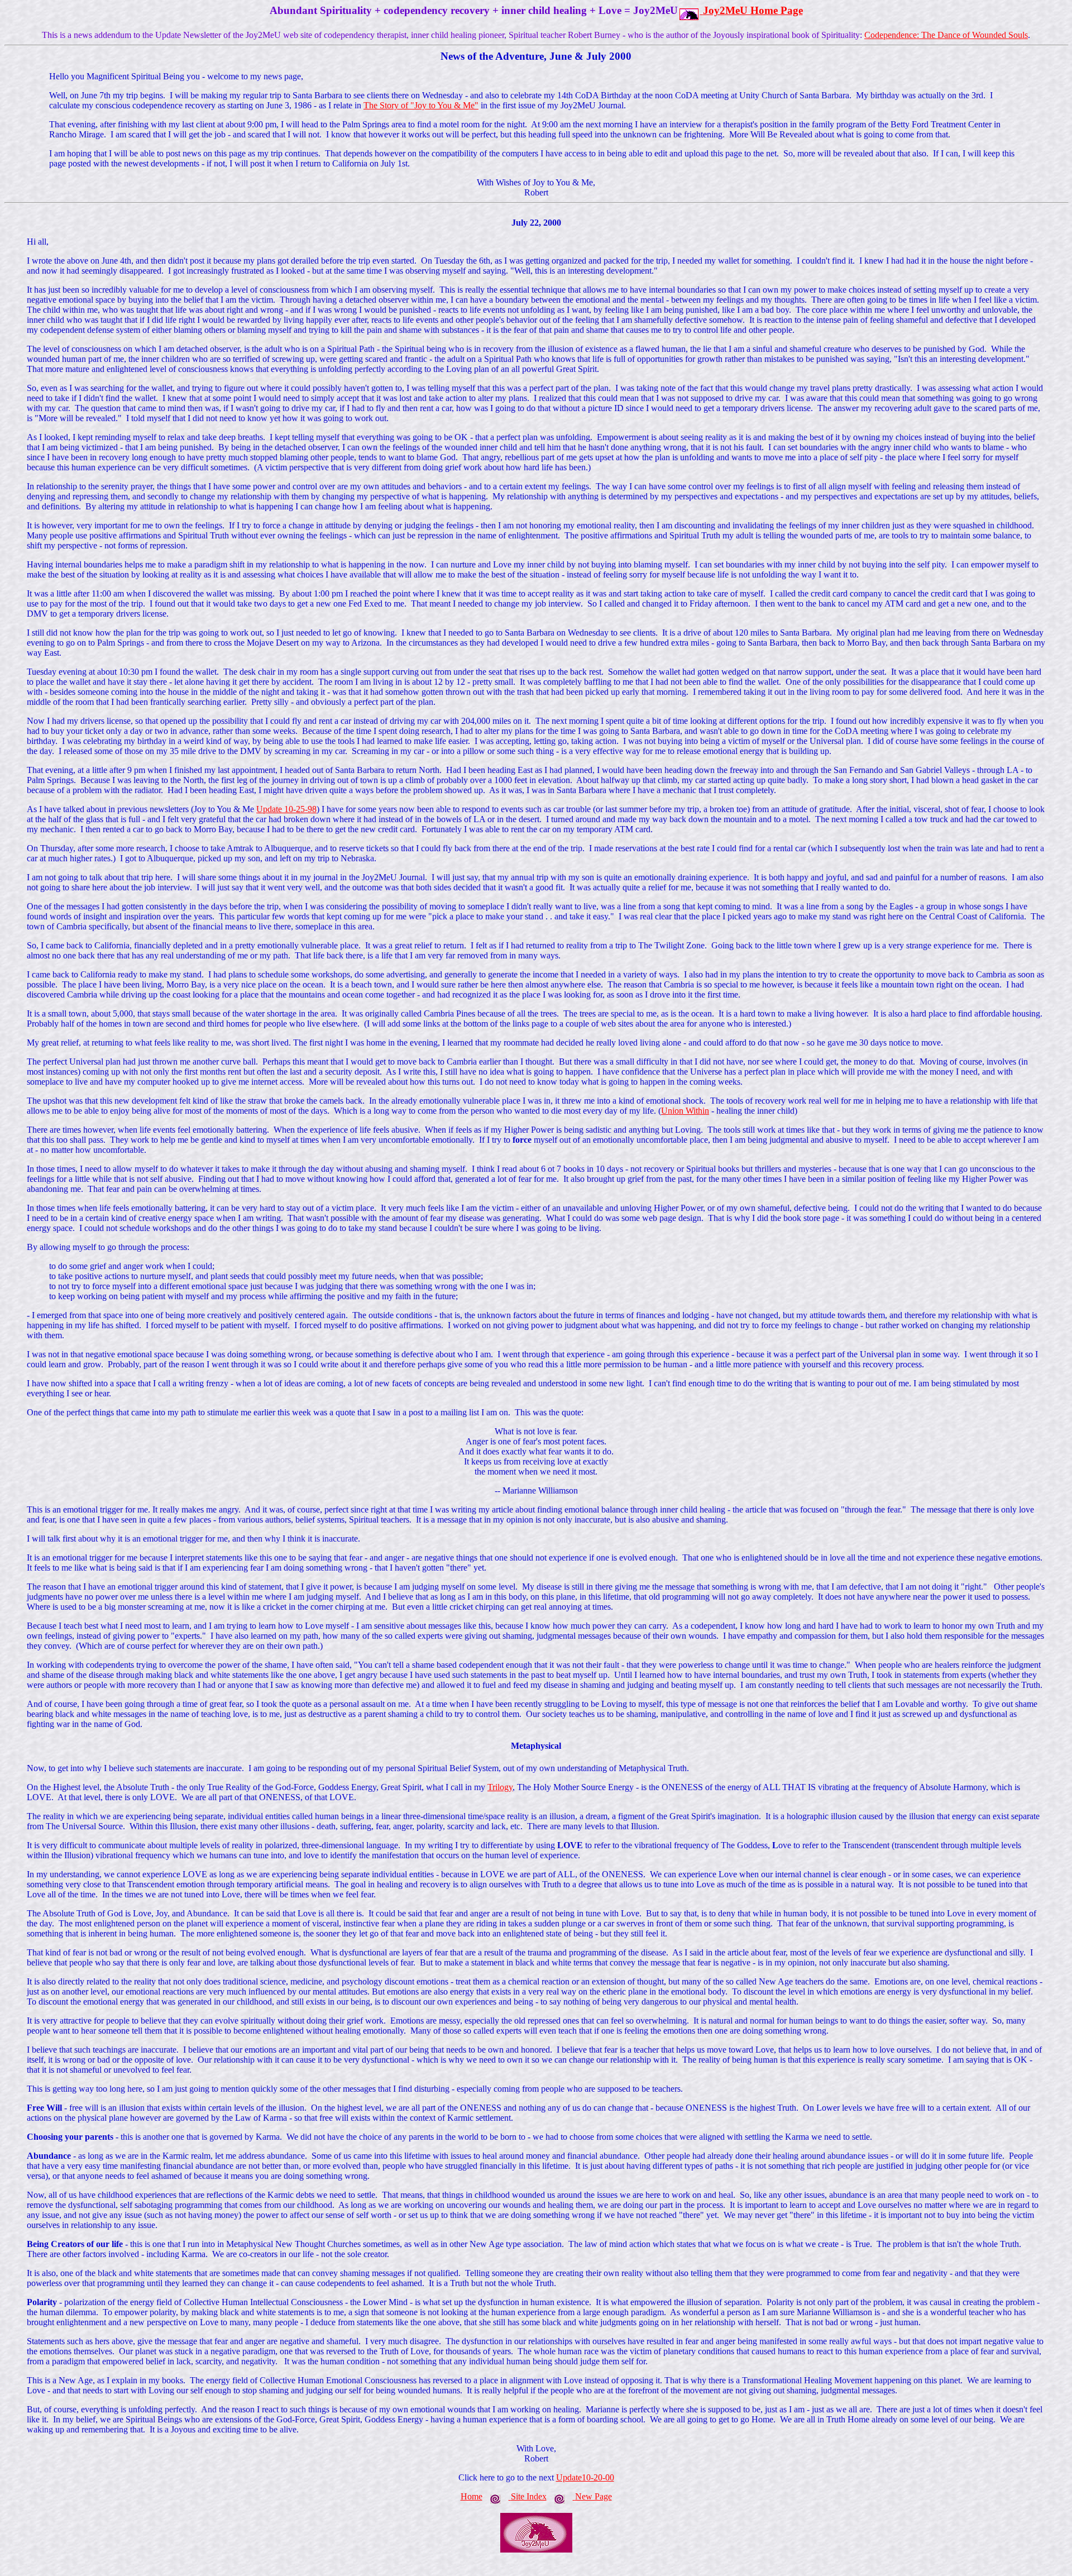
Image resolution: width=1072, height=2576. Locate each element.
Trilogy (500, 1787)
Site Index (529, 2496)
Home (472, 2496)
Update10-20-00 (585, 2477)
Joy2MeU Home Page (753, 10)
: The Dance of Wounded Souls (972, 35)
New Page (594, 2496)
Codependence (891, 35)
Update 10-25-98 (286, 809)
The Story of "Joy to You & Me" (421, 105)
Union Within (685, 1111)
